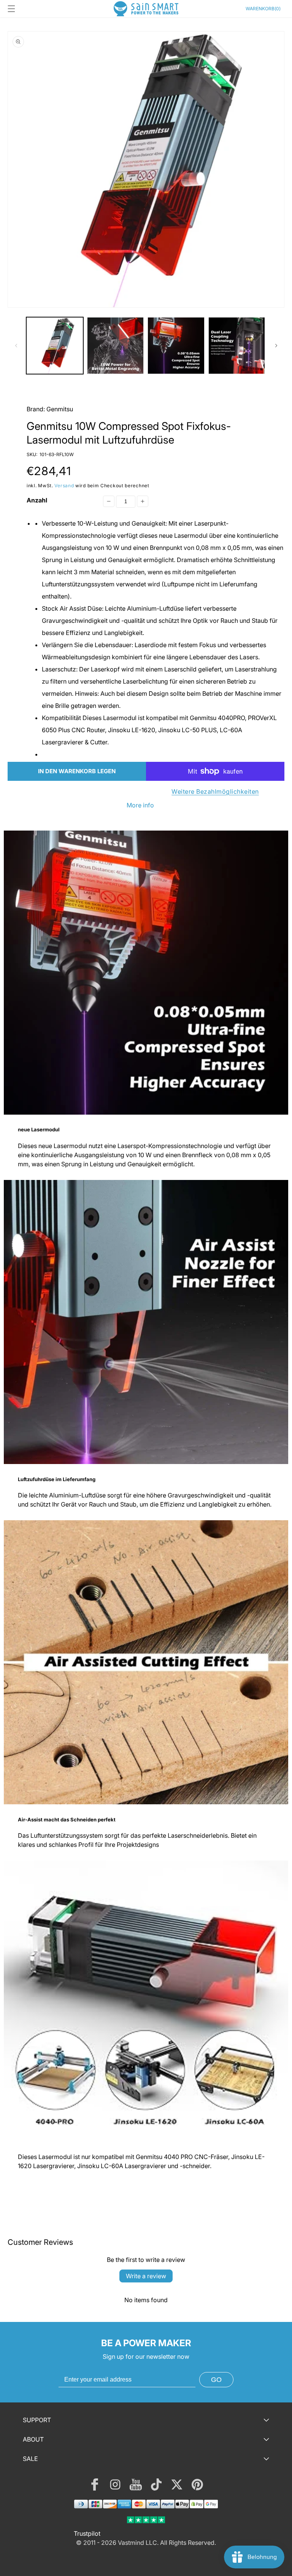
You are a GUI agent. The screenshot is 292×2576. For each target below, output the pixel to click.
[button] (11, 9)
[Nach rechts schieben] (276, 346)
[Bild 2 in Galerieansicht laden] (116, 346)
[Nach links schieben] (16, 346)
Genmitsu (60, 409)
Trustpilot (87, 2533)
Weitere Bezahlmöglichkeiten (215, 791)
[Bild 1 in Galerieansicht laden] (55, 346)
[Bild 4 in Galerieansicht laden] (237, 346)
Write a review (146, 2276)
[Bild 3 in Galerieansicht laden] (176, 346)
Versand (64, 486)
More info (140, 805)
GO (216, 2380)
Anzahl (37, 500)
